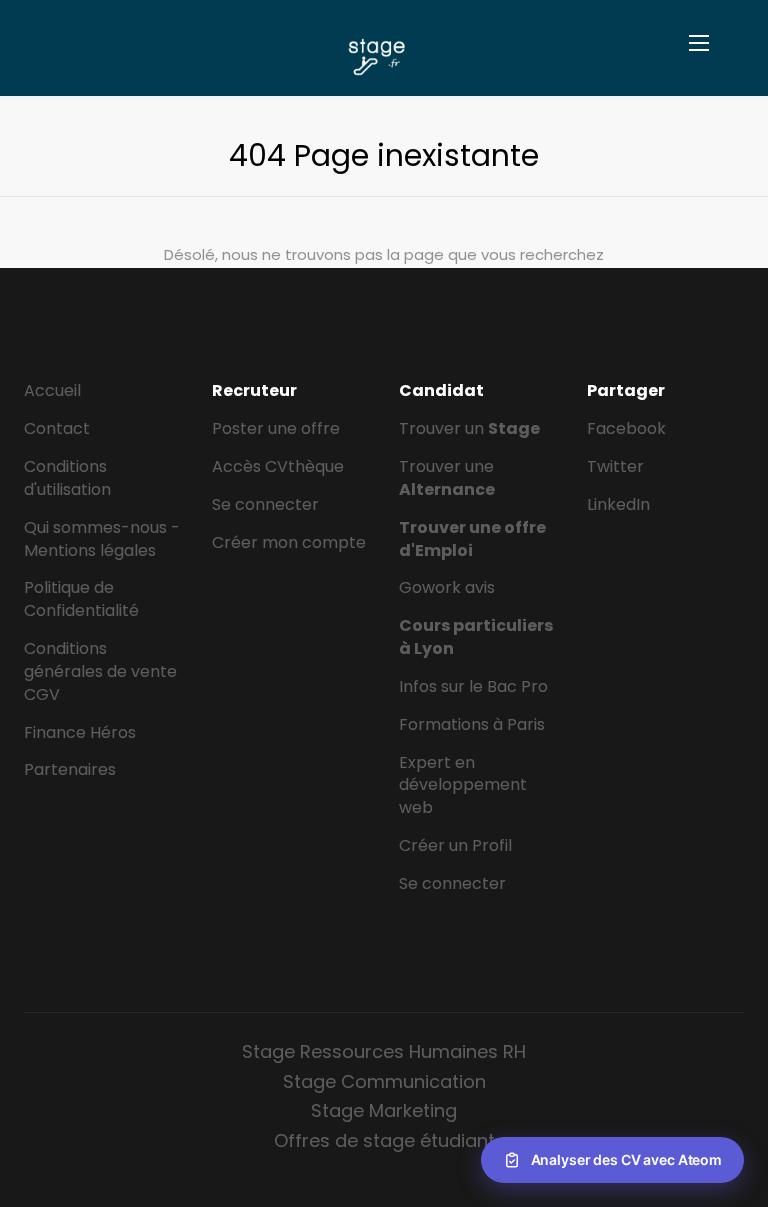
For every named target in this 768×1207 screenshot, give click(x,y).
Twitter (615, 466)
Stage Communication (384, 1081)
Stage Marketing (384, 1110)
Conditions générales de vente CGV (100, 671)
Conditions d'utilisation (67, 478)
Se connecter (265, 504)
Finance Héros (80, 732)
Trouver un (469, 428)
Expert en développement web (463, 785)
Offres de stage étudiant (384, 1140)
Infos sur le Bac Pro (473, 686)
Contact (57, 428)
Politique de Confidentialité (81, 599)
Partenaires (70, 769)
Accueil (52, 390)
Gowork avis (447, 587)
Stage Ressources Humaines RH (384, 1051)
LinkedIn (618, 504)
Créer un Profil (455, 845)
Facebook (626, 428)
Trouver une (447, 478)
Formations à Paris (472, 724)
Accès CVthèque (278, 466)
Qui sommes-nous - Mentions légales (102, 539)
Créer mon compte (289, 542)
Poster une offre (276, 428)
